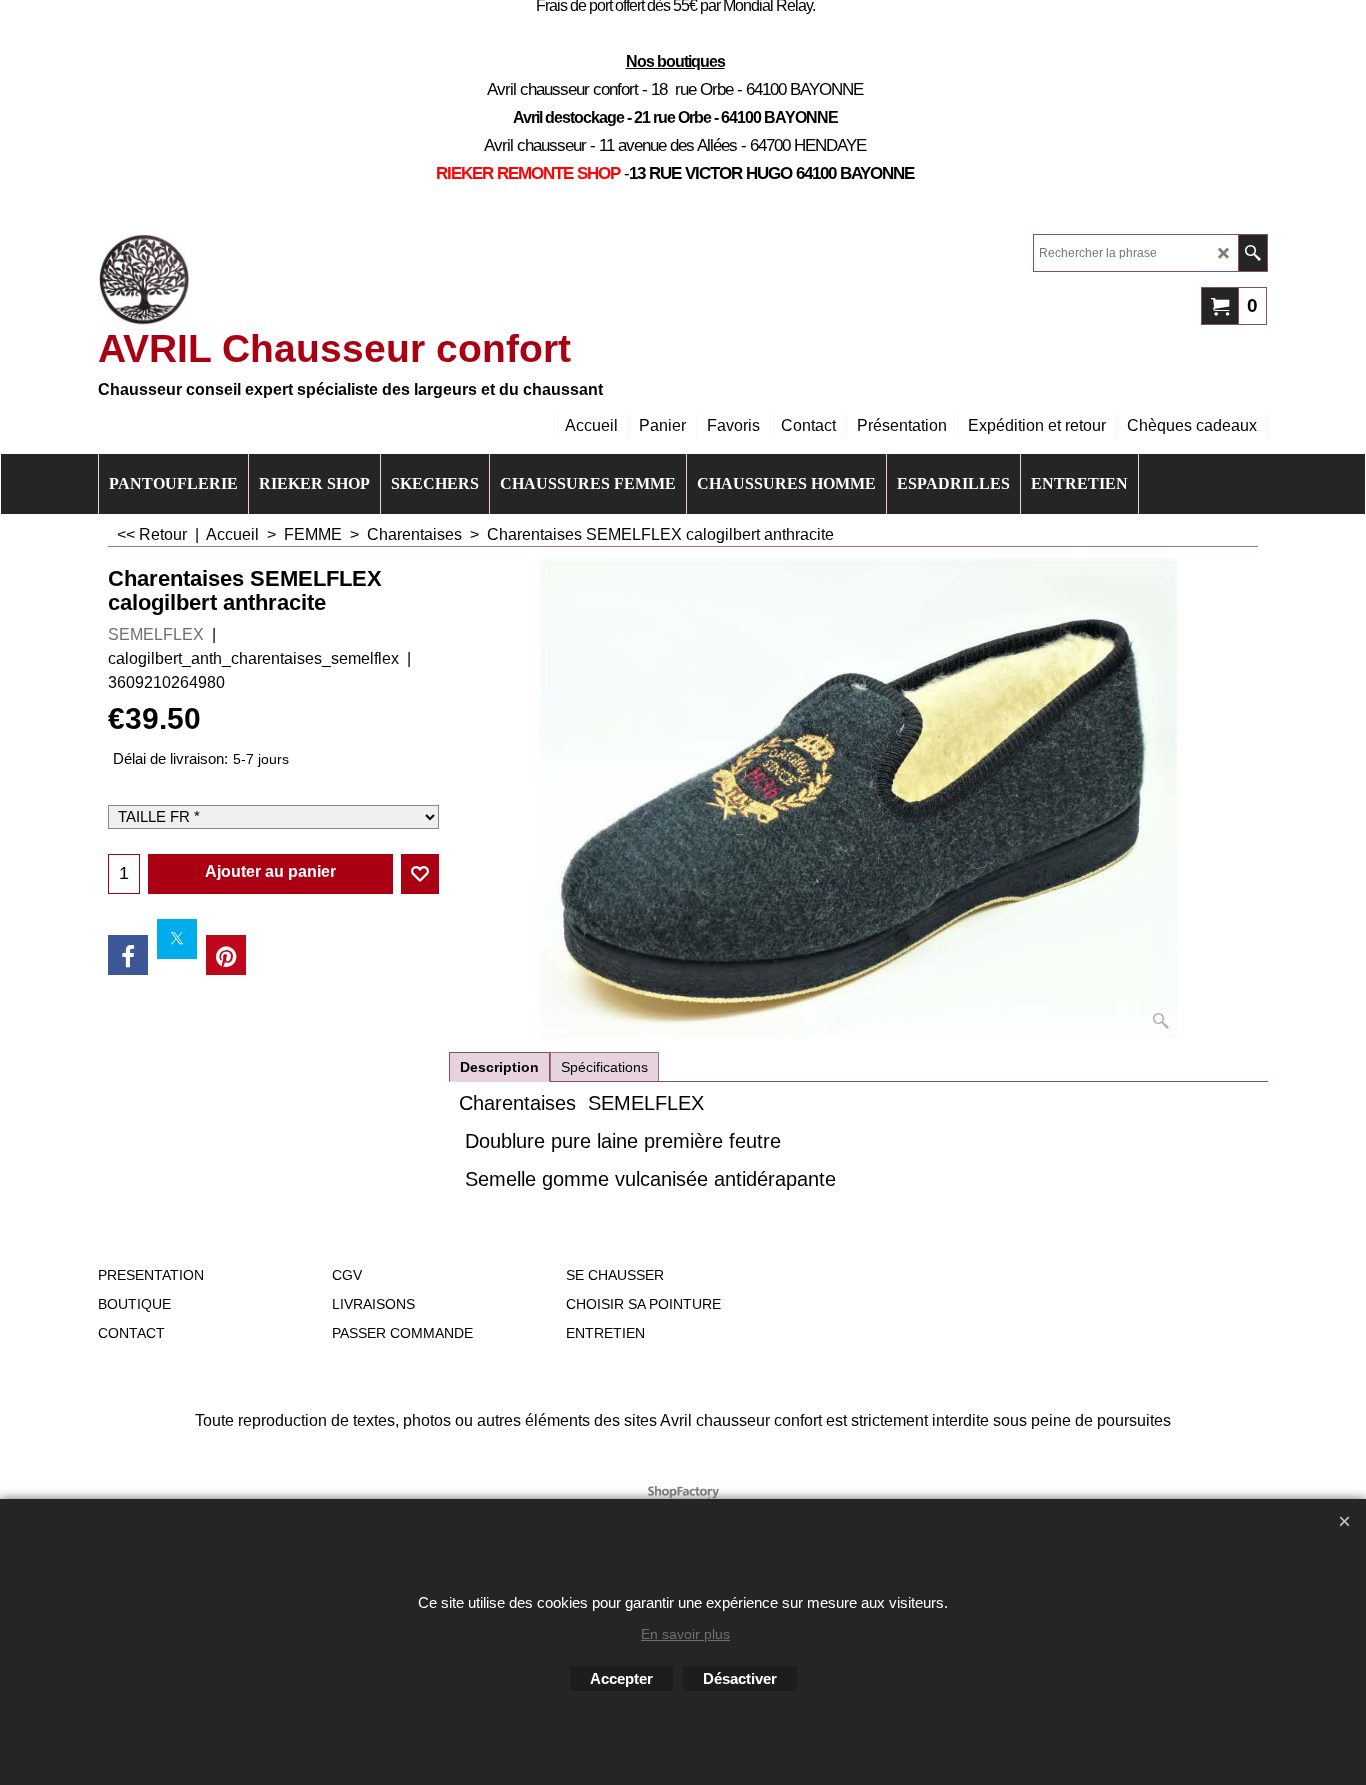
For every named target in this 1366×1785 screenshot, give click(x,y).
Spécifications (604, 1067)
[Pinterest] (226, 955)
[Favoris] (420, 874)
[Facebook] (128, 955)
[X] (177, 939)
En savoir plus (685, 1634)
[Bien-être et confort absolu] (144, 280)
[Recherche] (1252, 253)
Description (499, 1067)
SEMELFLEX (156, 634)
